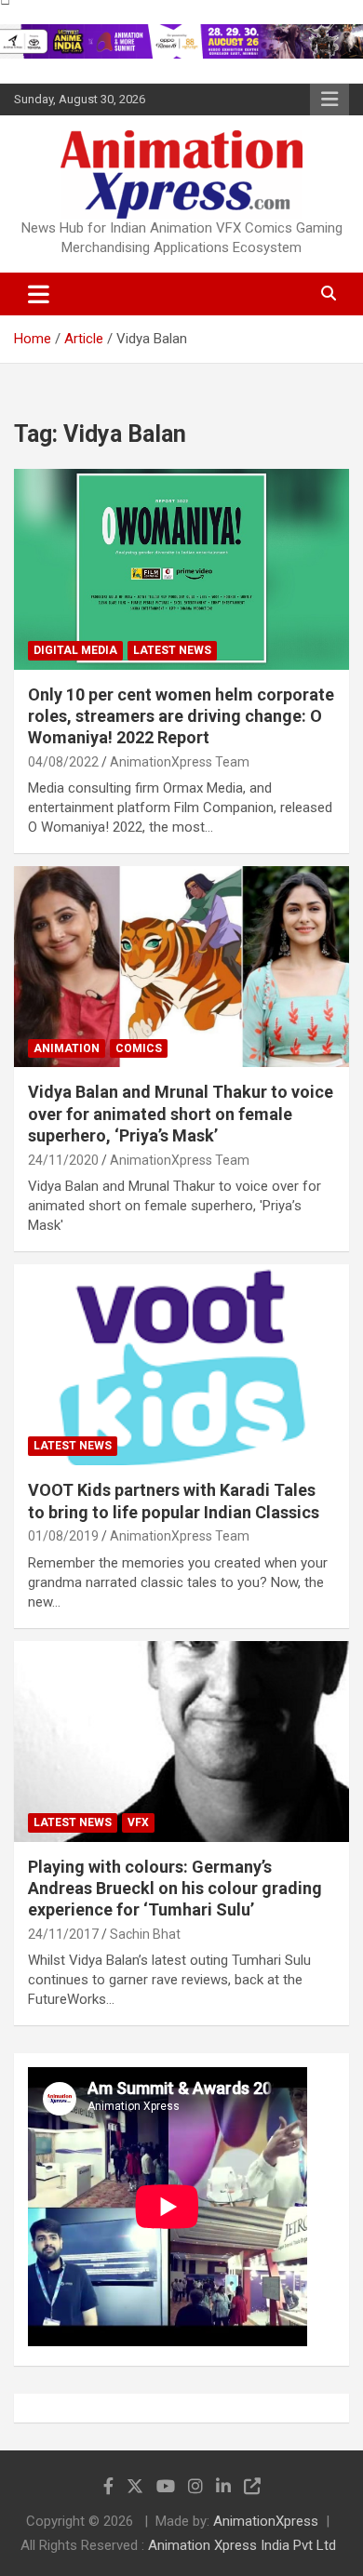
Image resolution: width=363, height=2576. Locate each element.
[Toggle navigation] (39, 294)
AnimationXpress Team (180, 762)
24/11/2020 (63, 1160)
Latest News (172, 650)
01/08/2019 (63, 1536)
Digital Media (75, 650)
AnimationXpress (266, 2521)
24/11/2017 (63, 1934)
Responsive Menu (329, 100)
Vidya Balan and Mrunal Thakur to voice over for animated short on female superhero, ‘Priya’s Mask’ (181, 1114)
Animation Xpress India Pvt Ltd (242, 2545)
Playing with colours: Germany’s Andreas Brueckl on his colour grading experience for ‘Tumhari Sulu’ (175, 1889)
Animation (67, 1048)
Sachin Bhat (145, 1934)
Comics (139, 1048)
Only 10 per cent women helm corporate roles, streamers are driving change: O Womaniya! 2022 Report (181, 716)
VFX (138, 1822)
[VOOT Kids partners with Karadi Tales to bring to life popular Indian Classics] (181, 1365)
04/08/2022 (63, 762)
